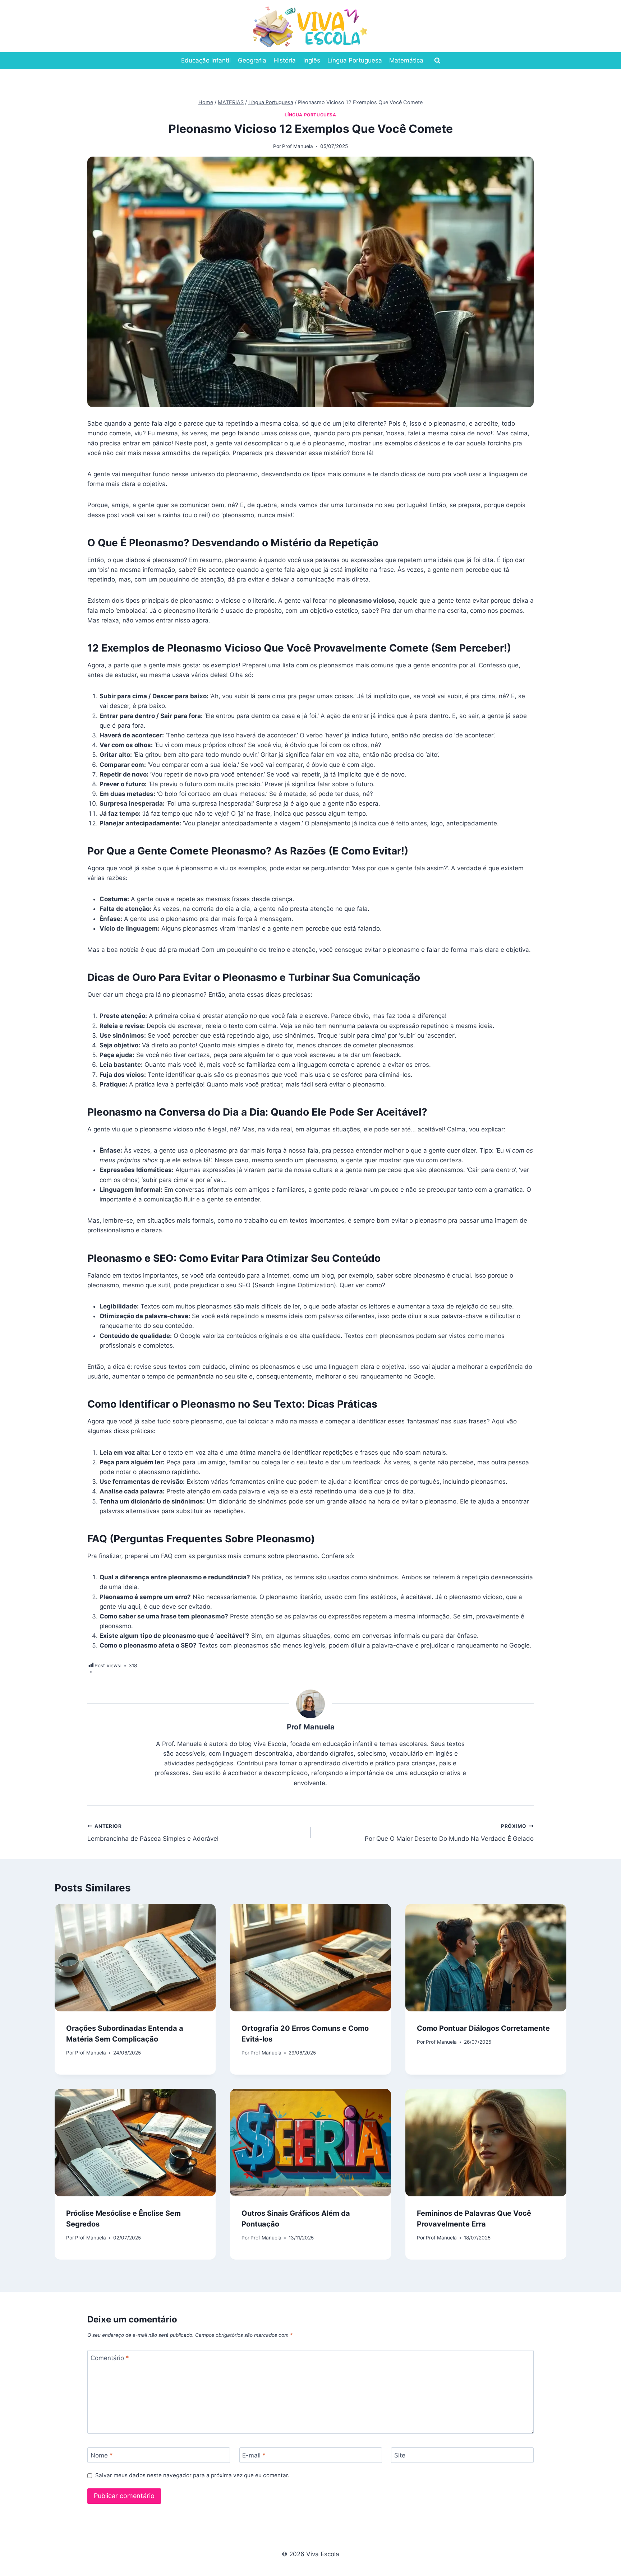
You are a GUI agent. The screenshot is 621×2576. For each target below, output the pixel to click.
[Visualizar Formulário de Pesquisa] (437, 61)
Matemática (406, 60)
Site (400, 2455)
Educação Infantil (206, 60)
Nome (102, 2455)
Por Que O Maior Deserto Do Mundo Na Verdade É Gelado (449, 1833)
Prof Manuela (298, 146)
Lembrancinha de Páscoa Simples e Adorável (153, 1833)
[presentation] (135, 1958)
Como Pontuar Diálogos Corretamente (483, 2028)
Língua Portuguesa (355, 60)
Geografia (252, 60)
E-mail (254, 2455)
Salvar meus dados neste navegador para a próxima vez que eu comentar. (192, 2475)
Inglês (312, 60)
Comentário (110, 2358)
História (285, 60)
